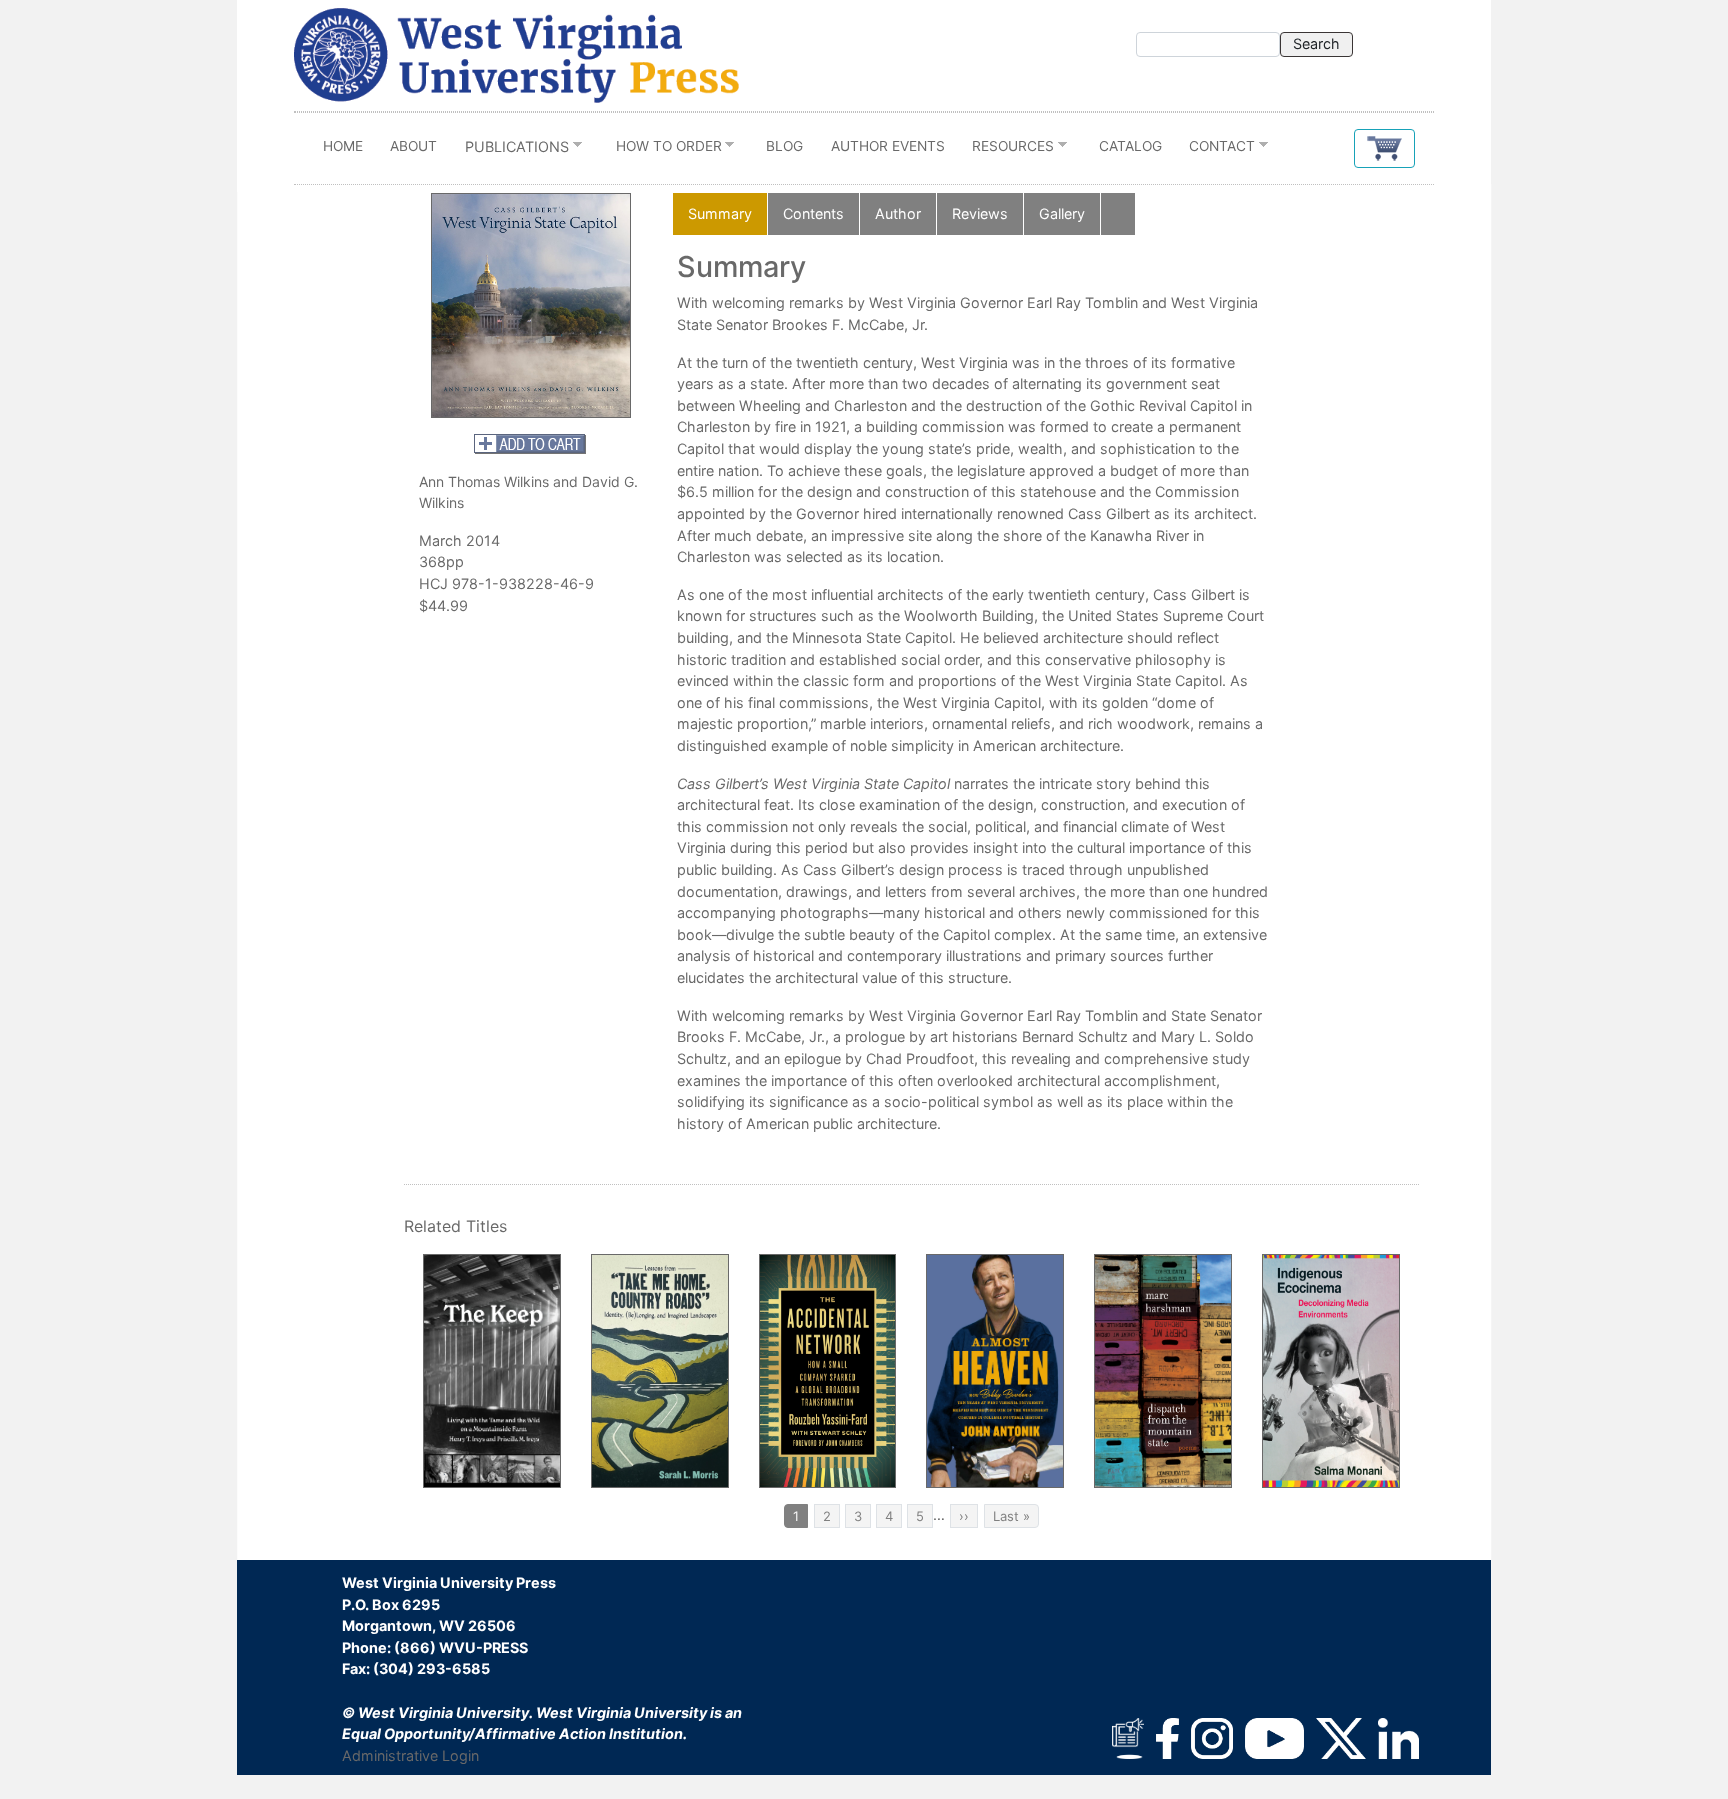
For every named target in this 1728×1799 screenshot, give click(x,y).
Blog (784, 146)
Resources (1006, 150)
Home (343, 146)
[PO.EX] (531, 305)
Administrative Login (410, 1755)
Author (898, 213)
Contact (1216, 150)
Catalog (1130, 146)
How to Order (662, 150)
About (413, 146)
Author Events (888, 146)
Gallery (1062, 213)
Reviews (980, 213)
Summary (720, 213)
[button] (1384, 148)
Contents (813, 213)
